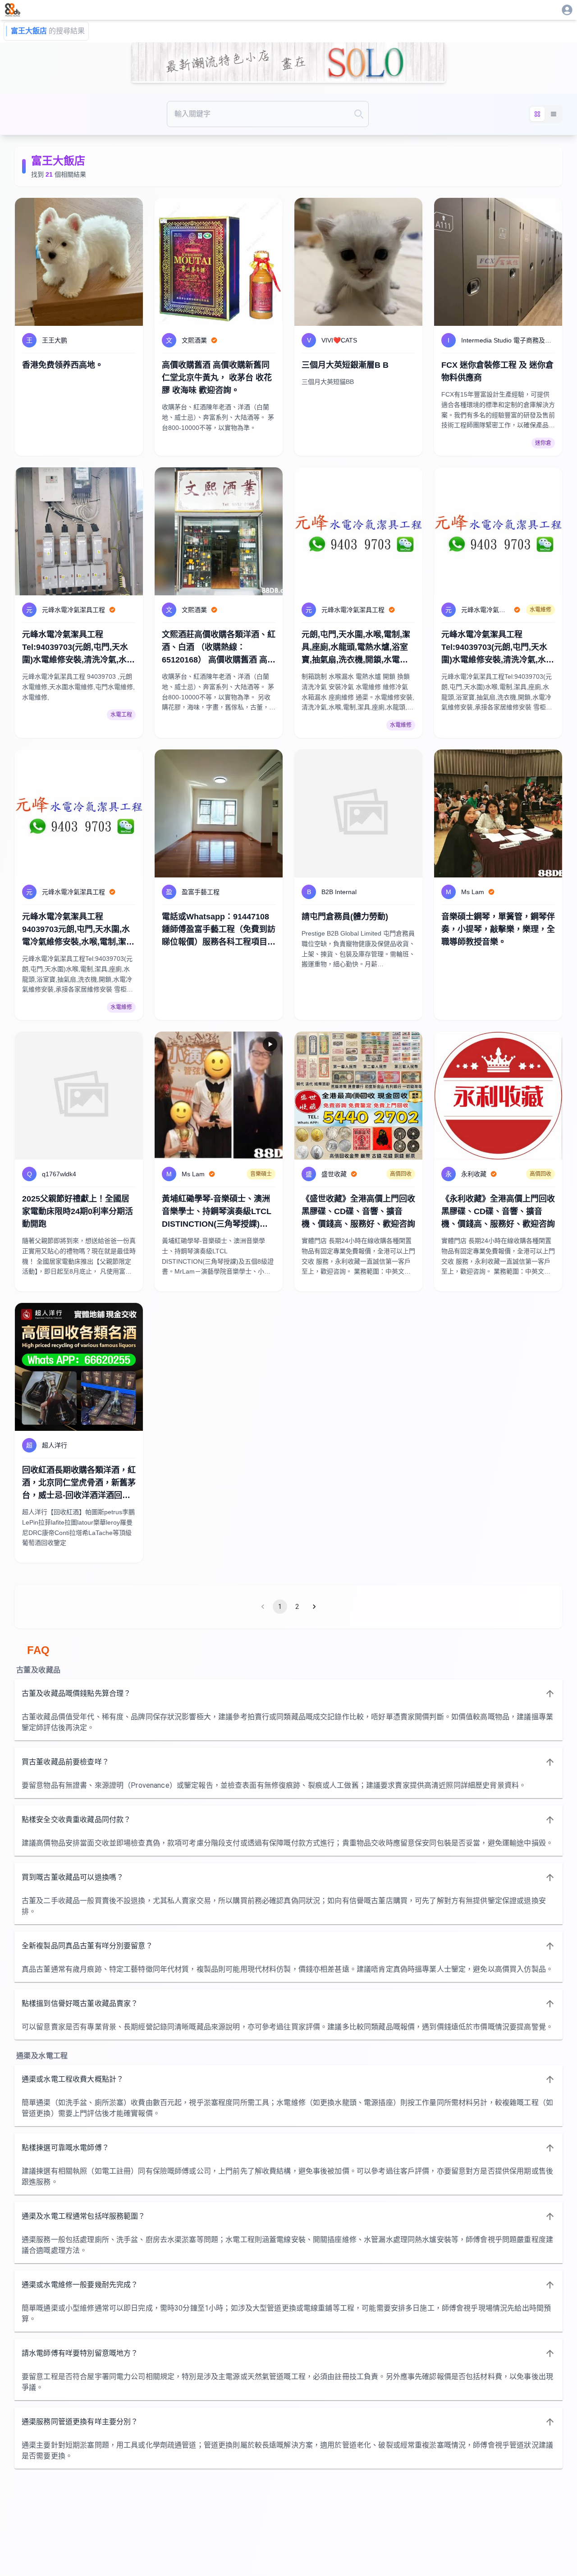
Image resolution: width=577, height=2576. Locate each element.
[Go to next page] (314, 1607)
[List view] (554, 114)
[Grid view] (537, 114)
